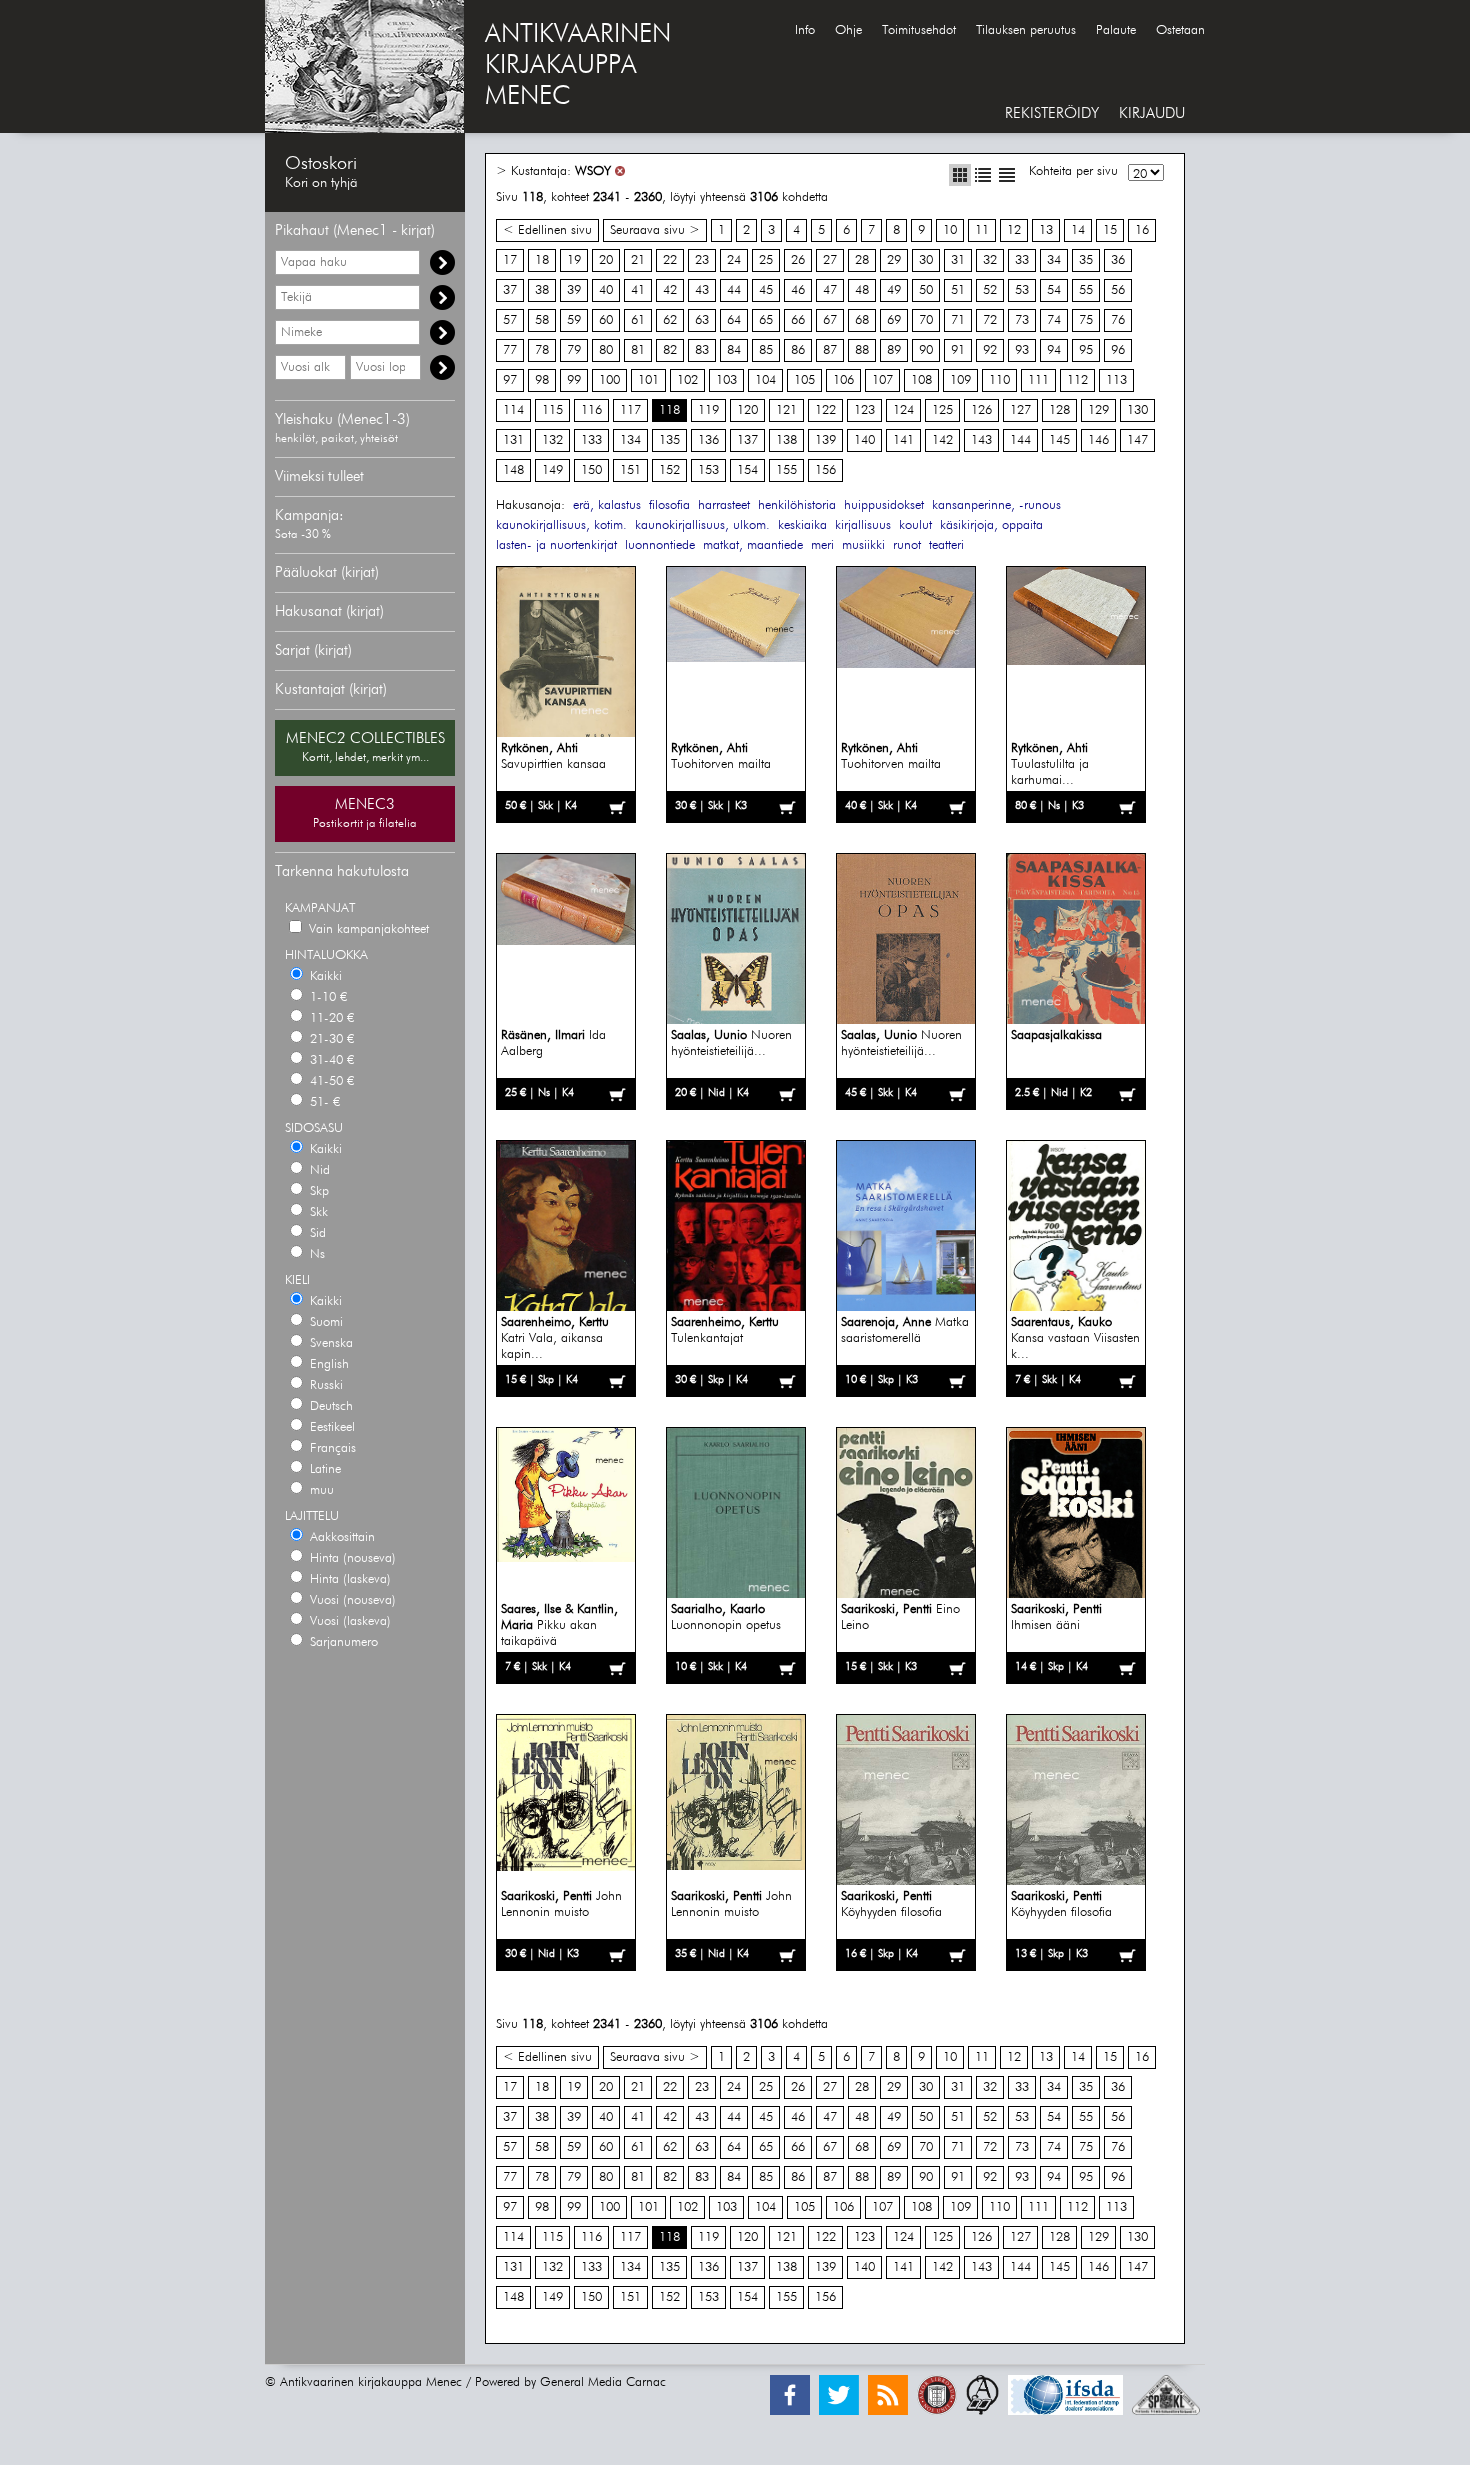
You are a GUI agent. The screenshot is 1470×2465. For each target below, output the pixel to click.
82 (670, 350)
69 (894, 320)
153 (708, 470)
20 (606, 260)
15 (1110, 230)
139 (825, 440)
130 (1137, 410)
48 (862, 290)
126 (981, 410)
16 (1142, 230)
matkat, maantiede (753, 545)
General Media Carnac (603, 2382)
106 (843, 380)
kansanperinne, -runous (996, 505)
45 (766, 290)
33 (1022, 260)
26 (798, 260)
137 (747, 440)
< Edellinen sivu (547, 230)
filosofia (669, 505)
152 (669, 470)
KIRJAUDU (1152, 113)
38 (542, 290)
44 (734, 290)
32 (990, 260)
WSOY (593, 171)
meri (822, 545)
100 (609, 380)
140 (864, 440)
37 (510, 290)
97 (510, 380)
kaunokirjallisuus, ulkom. (702, 525)
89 (894, 350)
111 (1038, 380)
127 (1020, 410)
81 (638, 350)
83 (702, 350)
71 (958, 320)
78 (542, 350)
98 (542, 380)
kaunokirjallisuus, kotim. (561, 525)
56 (1118, 290)
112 (1077, 380)
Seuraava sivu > (655, 230)
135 (669, 440)
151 (630, 470)
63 (702, 320)
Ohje (848, 30)
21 (638, 260)
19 (574, 260)
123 (864, 410)
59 (574, 320)
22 (670, 260)
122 (825, 410)
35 (1086, 260)
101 (648, 380)
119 (708, 410)
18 (542, 260)
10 (950, 230)
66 (798, 320)
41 (638, 290)
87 (830, 350)
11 (982, 230)
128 (1059, 410)
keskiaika (802, 525)
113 (1116, 380)
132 (552, 440)
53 (1022, 290)
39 (574, 290)
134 (630, 440)
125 (942, 410)
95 (1086, 350)
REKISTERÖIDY (1052, 113)
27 (830, 260)
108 (921, 380)
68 (862, 320)
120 (747, 410)
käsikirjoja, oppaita (991, 525)
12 (1014, 230)
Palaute (1116, 30)
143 (981, 440)
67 (830, 320)
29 (894, 260)
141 (903, 440)
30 (926, 260)
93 (1022, 350)
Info (805, 30)
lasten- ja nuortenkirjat (556, 545)
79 (574, 350)
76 (1118, 320)
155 (786, 470)
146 (1098, 440)
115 (552, 410)
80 (606, 350)
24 (734, 260)
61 (638, 320)
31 (958, 260)
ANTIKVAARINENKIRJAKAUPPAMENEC (578, 66)
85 (766, 350)
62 (670, 320)
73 (1022, 320)
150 (591, 470)
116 (591, 410)
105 (804, 380)
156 (825, 470)
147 (1137, 440)
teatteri (946, 545)
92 (990, 350)
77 (510, 350)
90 (926, 350)
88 (862, 350)
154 (747, 470)
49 (894, 290)
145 (1059, 440)
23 (702, 260)
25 (766, 260)
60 (606, 320)
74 (1054, 320)
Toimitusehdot (919, 30)
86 (798, 350)
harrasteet (724, 505)
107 (882, 380)
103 (726, 380)
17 (510, 260)
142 (942, 440)
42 (670, 290)
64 (734, 320)
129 (1098, 410)
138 (786, 440)
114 (513, 410)
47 (830, 290)
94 (1054, 350)
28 (862, 260)
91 (958, 350)
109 (960, 380)
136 (708, 440)
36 (1118, 260)
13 (1046, 230)
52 (990, 290)
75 (1086, 320)
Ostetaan (1180, 30)
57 (510, 320)
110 (999, 380)
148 (513, 470)
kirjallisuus (863, 525)
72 (990, 320)
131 (513, 440)
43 (702, 290)
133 (591, 440)
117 (630, 410)
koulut (915, 525)
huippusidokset (884, 505)
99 (574, 380)
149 (552, 470)
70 (926, 320)
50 (926, 290)
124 (903, 410)
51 (958, 290)
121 (786, 410)
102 (687, 380)
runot (907, 545)
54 (1054, 290)
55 (1086, 290)
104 (765, 380)
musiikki (863, 545)
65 (766, 320)
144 (1020, 440)
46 (798, 290)
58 (542, 320)
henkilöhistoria (797, 505)
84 (734, 350)
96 (1118, 350)
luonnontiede (660, 545)
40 (606, 290)
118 (669, 410)
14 (1078, 230)
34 (1054, 260)
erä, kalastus (607, 505)
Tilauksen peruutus (1026, 30)
